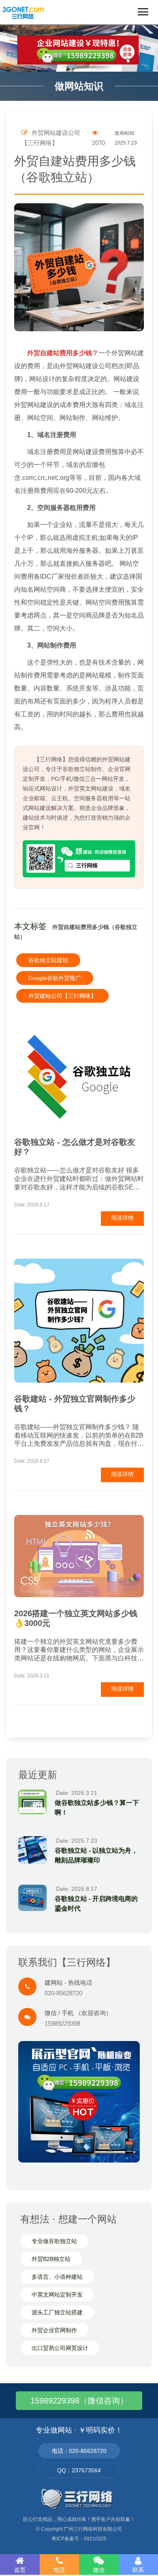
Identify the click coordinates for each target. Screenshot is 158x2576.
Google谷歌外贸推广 (55, 978)
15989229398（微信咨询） (79, 2401)
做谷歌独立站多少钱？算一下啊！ (97, 1808)
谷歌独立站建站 (48, 960)
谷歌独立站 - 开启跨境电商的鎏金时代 (96, 1904)
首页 (20, 2570)
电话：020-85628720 (79, 2451)
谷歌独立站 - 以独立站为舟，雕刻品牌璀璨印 (96, 1855)
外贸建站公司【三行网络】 (62, 996)
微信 (99, 2570)
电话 (59, 2570)
